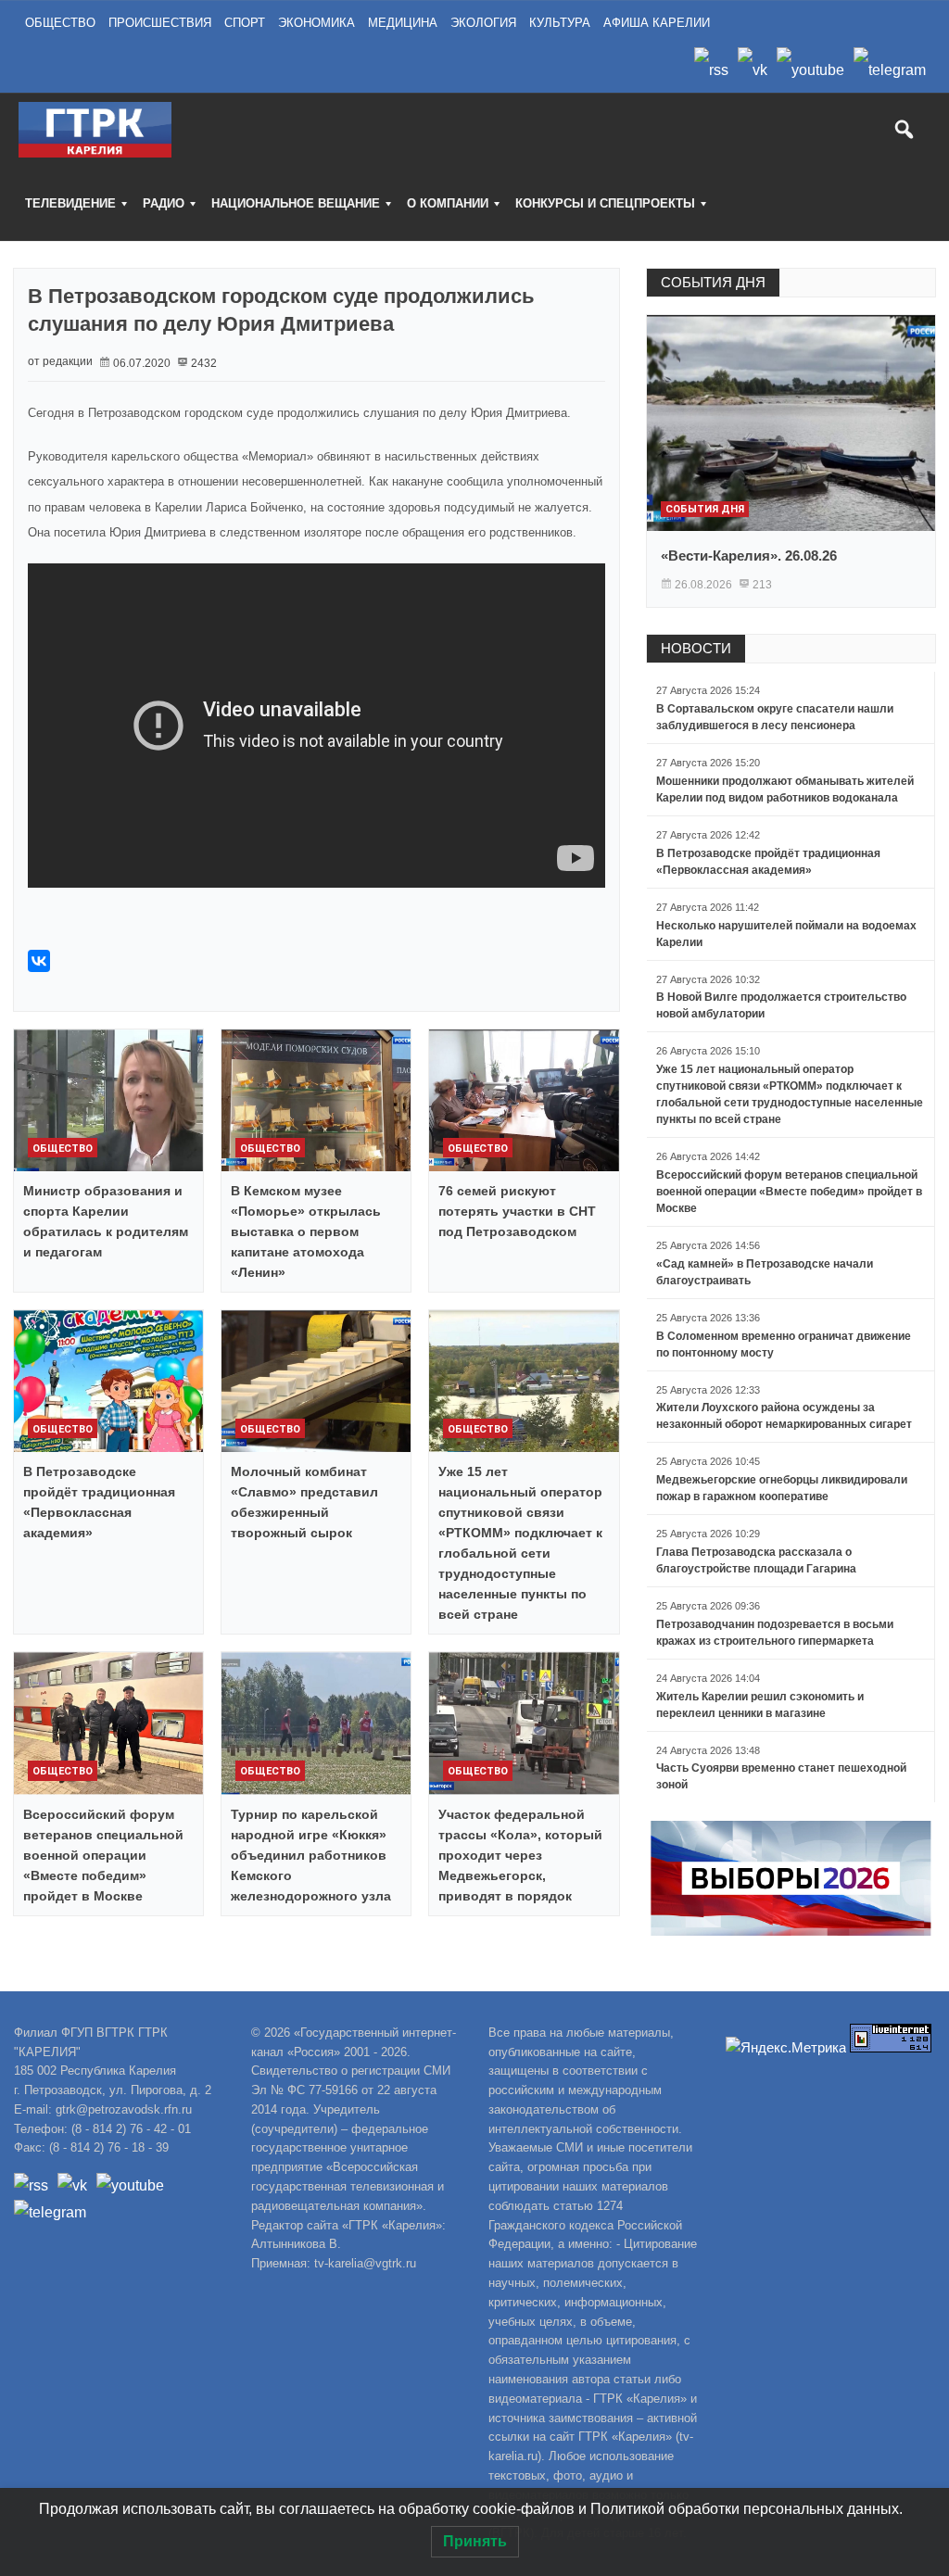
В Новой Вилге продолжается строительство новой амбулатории (781, 1005)
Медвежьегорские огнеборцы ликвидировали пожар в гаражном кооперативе (782, 1488)
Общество (63, 1149)
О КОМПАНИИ (448, 203)
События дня (705, 509)
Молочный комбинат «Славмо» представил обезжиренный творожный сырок (304, 1502)
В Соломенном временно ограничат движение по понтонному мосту (784, 1345)
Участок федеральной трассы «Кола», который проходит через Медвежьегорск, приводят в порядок (520, 1855)
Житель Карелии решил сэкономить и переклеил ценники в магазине (760, 1705)
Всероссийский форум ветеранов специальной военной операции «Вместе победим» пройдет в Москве (103, 1855)
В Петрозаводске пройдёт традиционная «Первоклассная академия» (99, 1502)
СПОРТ (245, 23)
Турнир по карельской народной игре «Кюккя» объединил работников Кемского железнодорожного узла (311, 1855)
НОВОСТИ (696, 648)
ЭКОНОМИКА (316, 23)
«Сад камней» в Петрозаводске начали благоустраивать (765, 1272)
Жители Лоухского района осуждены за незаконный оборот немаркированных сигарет (784, 1416)
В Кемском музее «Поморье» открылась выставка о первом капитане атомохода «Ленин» (306, 1231)
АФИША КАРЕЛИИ (657, 23)
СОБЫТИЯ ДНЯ (713, 282)
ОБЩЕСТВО (60, 23)
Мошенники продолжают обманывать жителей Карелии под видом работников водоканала (785, 789)
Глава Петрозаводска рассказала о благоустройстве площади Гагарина (756, 1560)
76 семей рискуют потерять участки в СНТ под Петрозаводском (517, 1211)
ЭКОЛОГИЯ (483, 23)
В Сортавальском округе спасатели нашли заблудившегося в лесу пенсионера (775, 717)
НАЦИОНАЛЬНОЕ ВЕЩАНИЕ (296, 203)
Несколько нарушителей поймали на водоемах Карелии (786, 934)
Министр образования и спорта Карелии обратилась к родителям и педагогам (106, 1221)
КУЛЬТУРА (560, 23)
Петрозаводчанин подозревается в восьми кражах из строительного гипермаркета (775, 1633)
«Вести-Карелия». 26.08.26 (749, 556)
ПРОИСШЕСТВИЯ (160, 23)
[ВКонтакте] (39, 961)
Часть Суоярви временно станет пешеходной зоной (781, 1776)
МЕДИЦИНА (403, 23)
